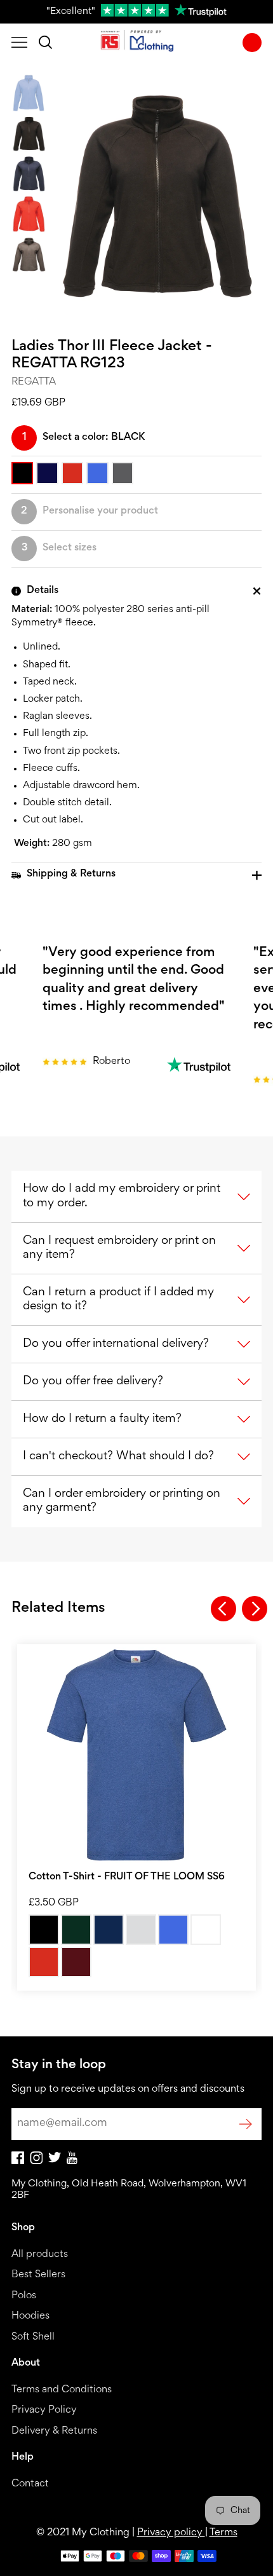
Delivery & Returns (54, 2431)
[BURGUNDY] (76, 1962)
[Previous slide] (223, 1609)
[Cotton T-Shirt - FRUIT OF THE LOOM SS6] (136, 1755)
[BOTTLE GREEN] (76, 1930)
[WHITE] (206, 1930)
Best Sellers (38, 2275)
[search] (45, 43)
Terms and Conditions (62, 2390)
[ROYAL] (173, 1930)
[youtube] (72, 2162)
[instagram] (36, 2162)
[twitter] (55, 2161)
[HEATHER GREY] (141, 1930)
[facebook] (18, 2162)
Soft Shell (33, 2337)
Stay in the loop (59, 2065)
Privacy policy (171, 2533)
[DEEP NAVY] (109, 1930)
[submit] (246, 2124)
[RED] (44, 1962)
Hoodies (30, 2316)
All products (40, 2255)
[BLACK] (44, 1930)
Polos (24, 2296)
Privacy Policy (44, 2410)
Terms (223, 2533)
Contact (30, 2484)
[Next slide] (255, 1609)
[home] (137, 43)
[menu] (19, 43)
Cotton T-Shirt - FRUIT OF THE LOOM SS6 (127, 1877)
